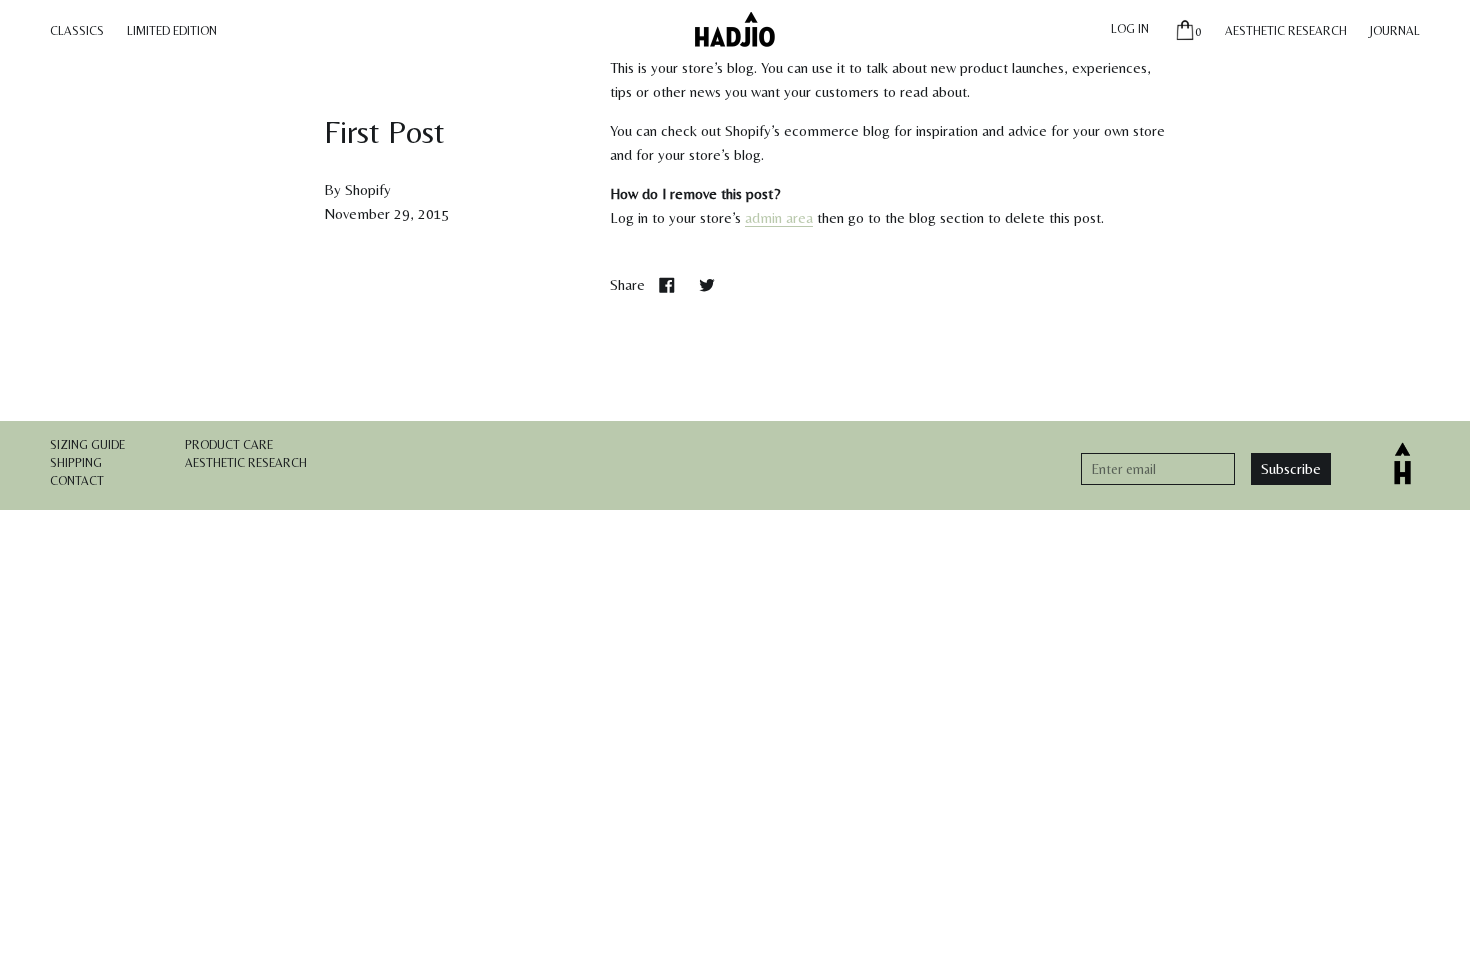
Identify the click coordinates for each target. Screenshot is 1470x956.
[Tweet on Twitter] (707, 284)
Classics (77, 31)
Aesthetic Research (1286, 31)
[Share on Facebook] (667, 284)
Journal (1395, 31)
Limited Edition (172, 31)
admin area (779, 217)
